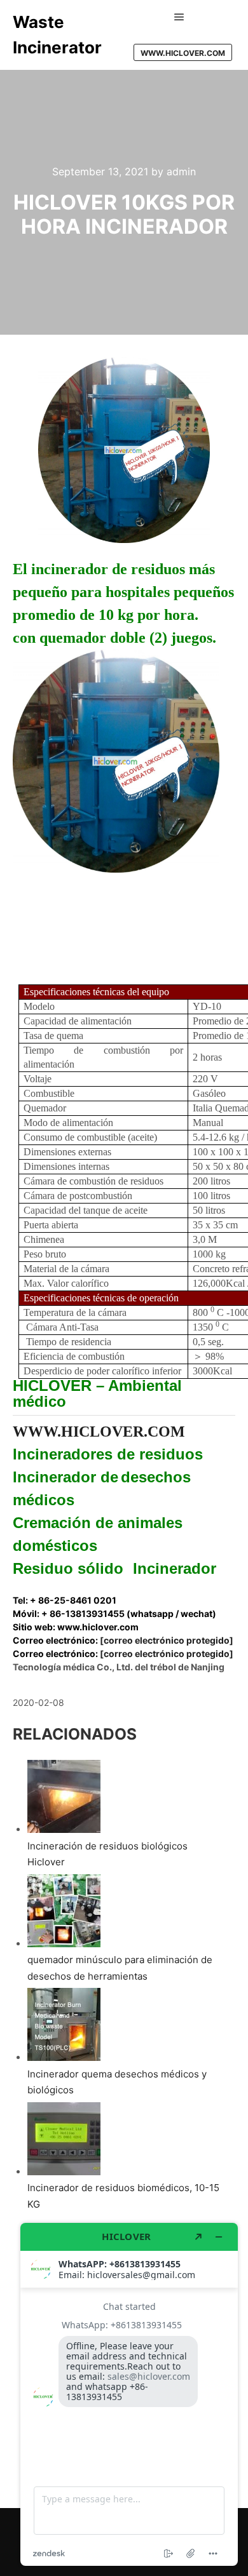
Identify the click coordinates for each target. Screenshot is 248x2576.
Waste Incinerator (57, 35)
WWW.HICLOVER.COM (183, 53)
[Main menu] (179, 17)
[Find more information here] (129, 2394)
